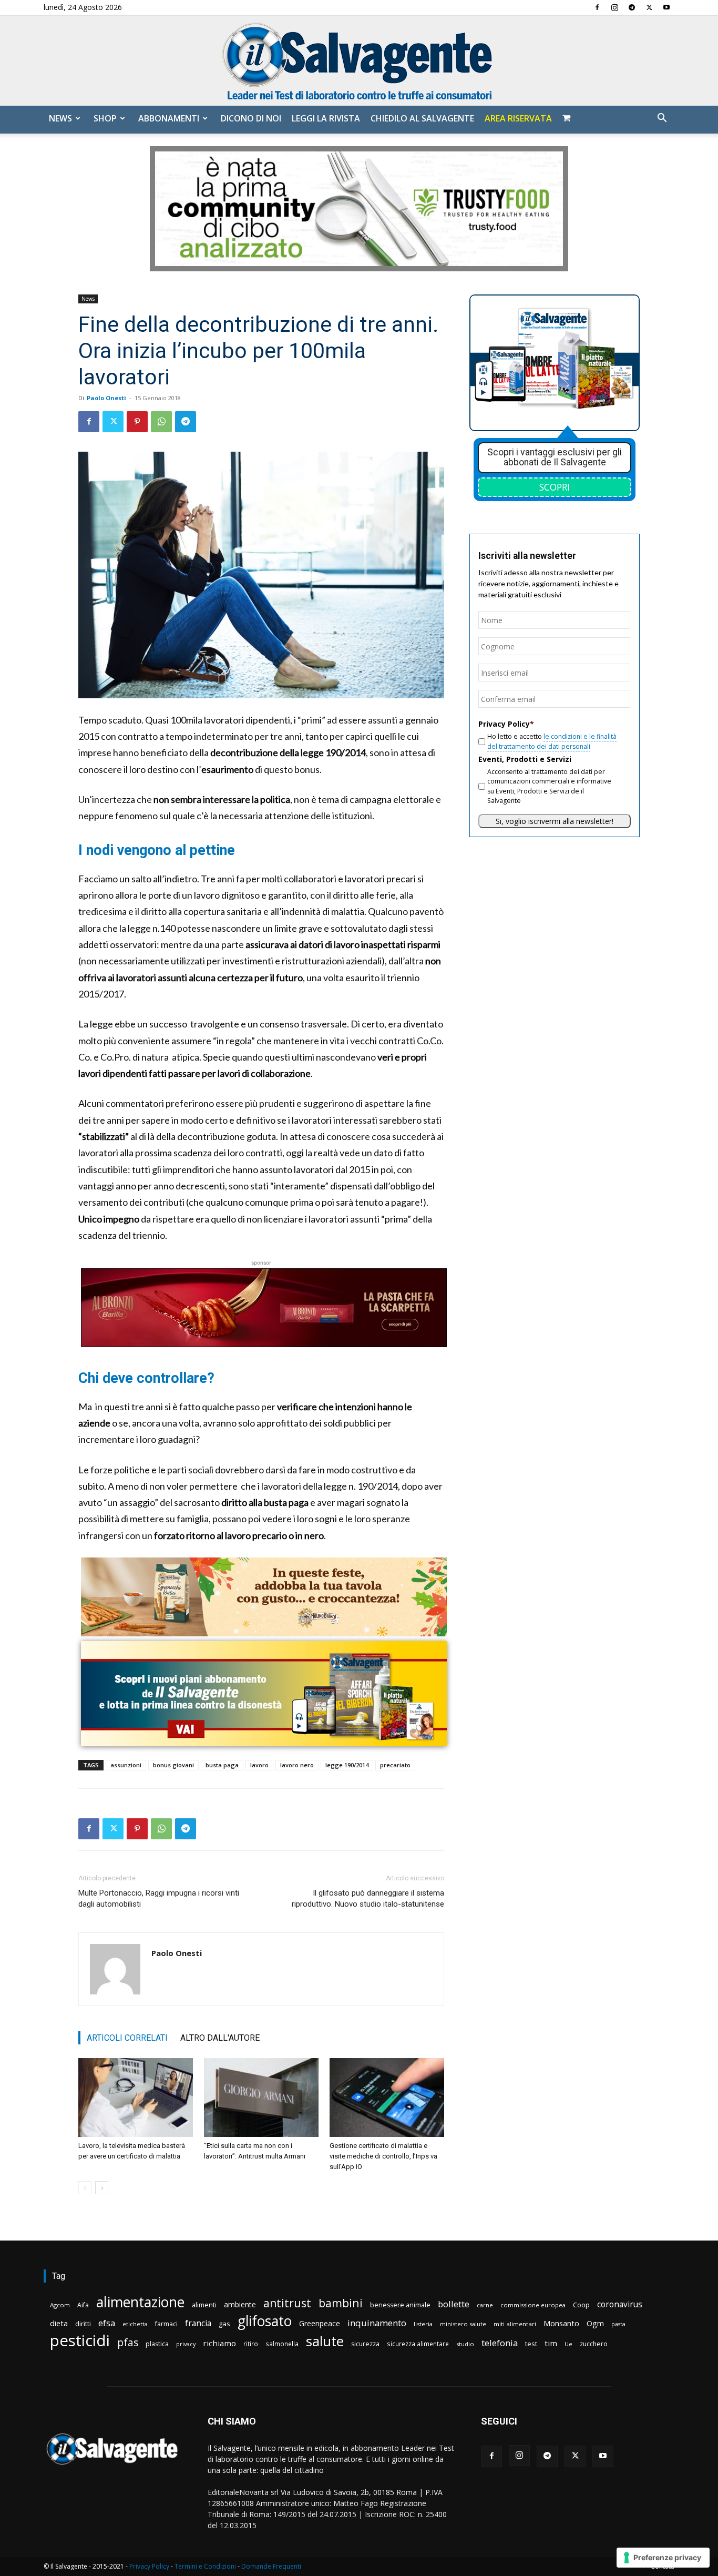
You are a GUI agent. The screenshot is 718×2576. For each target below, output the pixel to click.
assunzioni (126, 1765)
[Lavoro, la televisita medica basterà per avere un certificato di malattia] (136, 2098)
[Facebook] (597, 7)
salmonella (282, 2344)
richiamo (219, 2343)
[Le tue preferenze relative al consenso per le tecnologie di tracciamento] (663, 2558)
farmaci (166, 2324)
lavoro (259, 1765)
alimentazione (140, 2302)
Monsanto (561, 2323)
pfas (128, 2343)
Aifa (83, 2305)
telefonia (500, 2343)
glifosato (265, 2321)
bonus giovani (173, 1765)
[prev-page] (85, 2188)
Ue (568, 2344)
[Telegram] (632, 7)
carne (485, 2305)
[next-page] (102, 2188)
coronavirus (620, 2304)
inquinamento (377, 2323)
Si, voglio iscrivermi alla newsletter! (555, 821)
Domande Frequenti (271, 2566)
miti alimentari (515, 2324)
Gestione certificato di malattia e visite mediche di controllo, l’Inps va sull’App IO (383, 2156)
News (60, 118)
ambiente (240, 2304)
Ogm (595, 2323)
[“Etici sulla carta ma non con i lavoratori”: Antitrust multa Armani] (261, 2098)
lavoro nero (297, 1765)
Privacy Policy (149, 2566)
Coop (581, 2305)
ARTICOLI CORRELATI (127, 2038)
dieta (59, 2323)
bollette (454, 2304)
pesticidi (80, 2341)
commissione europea (533, 2305)
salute (325, 2341)
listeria (423, 2324)
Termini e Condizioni (205, 2566)
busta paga (222, 1765)
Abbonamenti (169, 118)
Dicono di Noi (251, 118)
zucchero (594, 2344)
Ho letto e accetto (552, 741)
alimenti (204, 2305)
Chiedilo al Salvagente (422, 118)
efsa (107, 2323)
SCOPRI (555, 487)
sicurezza (365, 2344)
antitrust (287, 2303)
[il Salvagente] (359, 61)
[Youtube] (666, 7)
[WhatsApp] (161, 422)
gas (224, 2324)
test (531, 2344)
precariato (395, 1765)
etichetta (135, 2324)
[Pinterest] (137, 422)
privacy (186, 2344)
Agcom (60, 2305)
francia (198, 2323)
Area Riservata (518, 118)
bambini (341, 2303)
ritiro (251, 2344)
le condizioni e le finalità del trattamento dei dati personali (552, 741)
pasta (618, 2324)
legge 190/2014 (347, 1765)
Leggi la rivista (326, 118)
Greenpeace (320, 2323)
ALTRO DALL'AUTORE (220, 2038)
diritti (83, 2324)
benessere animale (400, 2305)
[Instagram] (614, 7)
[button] (662, 119)
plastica (157, 2344)
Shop (105, 118)
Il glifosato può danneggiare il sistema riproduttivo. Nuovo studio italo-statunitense (368, 1898)
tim (551, 2343)
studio (465, 2344)
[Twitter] (649, 7)
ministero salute (463, 2324)
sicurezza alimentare (418, 2344)
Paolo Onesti (106, 398)
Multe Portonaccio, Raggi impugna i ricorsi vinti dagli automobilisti (159, 1898)
